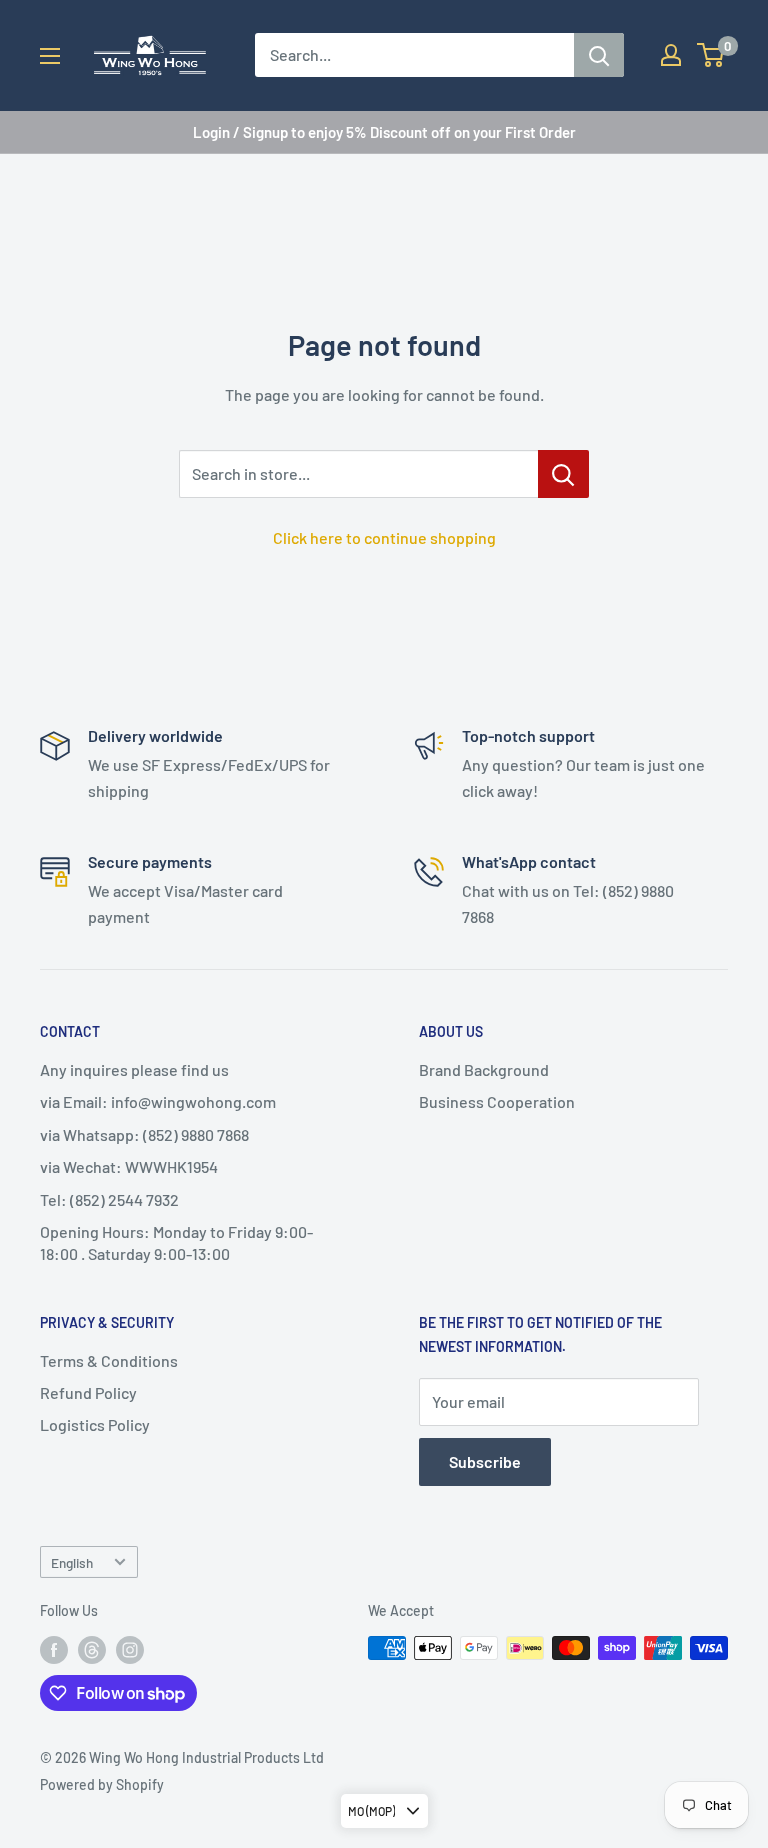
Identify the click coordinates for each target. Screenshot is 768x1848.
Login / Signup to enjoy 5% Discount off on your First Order (384, 132)
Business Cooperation (497, 1101)
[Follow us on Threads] (92, 1650)
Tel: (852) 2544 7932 (109, 1199)
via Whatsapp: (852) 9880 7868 (144, 1134)
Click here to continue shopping (384, 537)
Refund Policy (88, 1392)
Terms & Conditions (109, 1360)
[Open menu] (50, 56)
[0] (711, 55)
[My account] (671, 55)
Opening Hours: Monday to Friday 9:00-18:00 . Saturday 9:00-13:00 (176, 1242)
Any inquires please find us (134, 1069)
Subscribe (485, 1461)
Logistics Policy (95, 1424)
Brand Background (484, 1069)
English (72, 1562)
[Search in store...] (563, 474)
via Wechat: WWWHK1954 (129, 1166)
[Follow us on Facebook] (54, 1650)
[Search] (599, 55)
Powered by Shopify (102, 1784)
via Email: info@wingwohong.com (158, 1101)
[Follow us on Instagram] (130, 1650)
